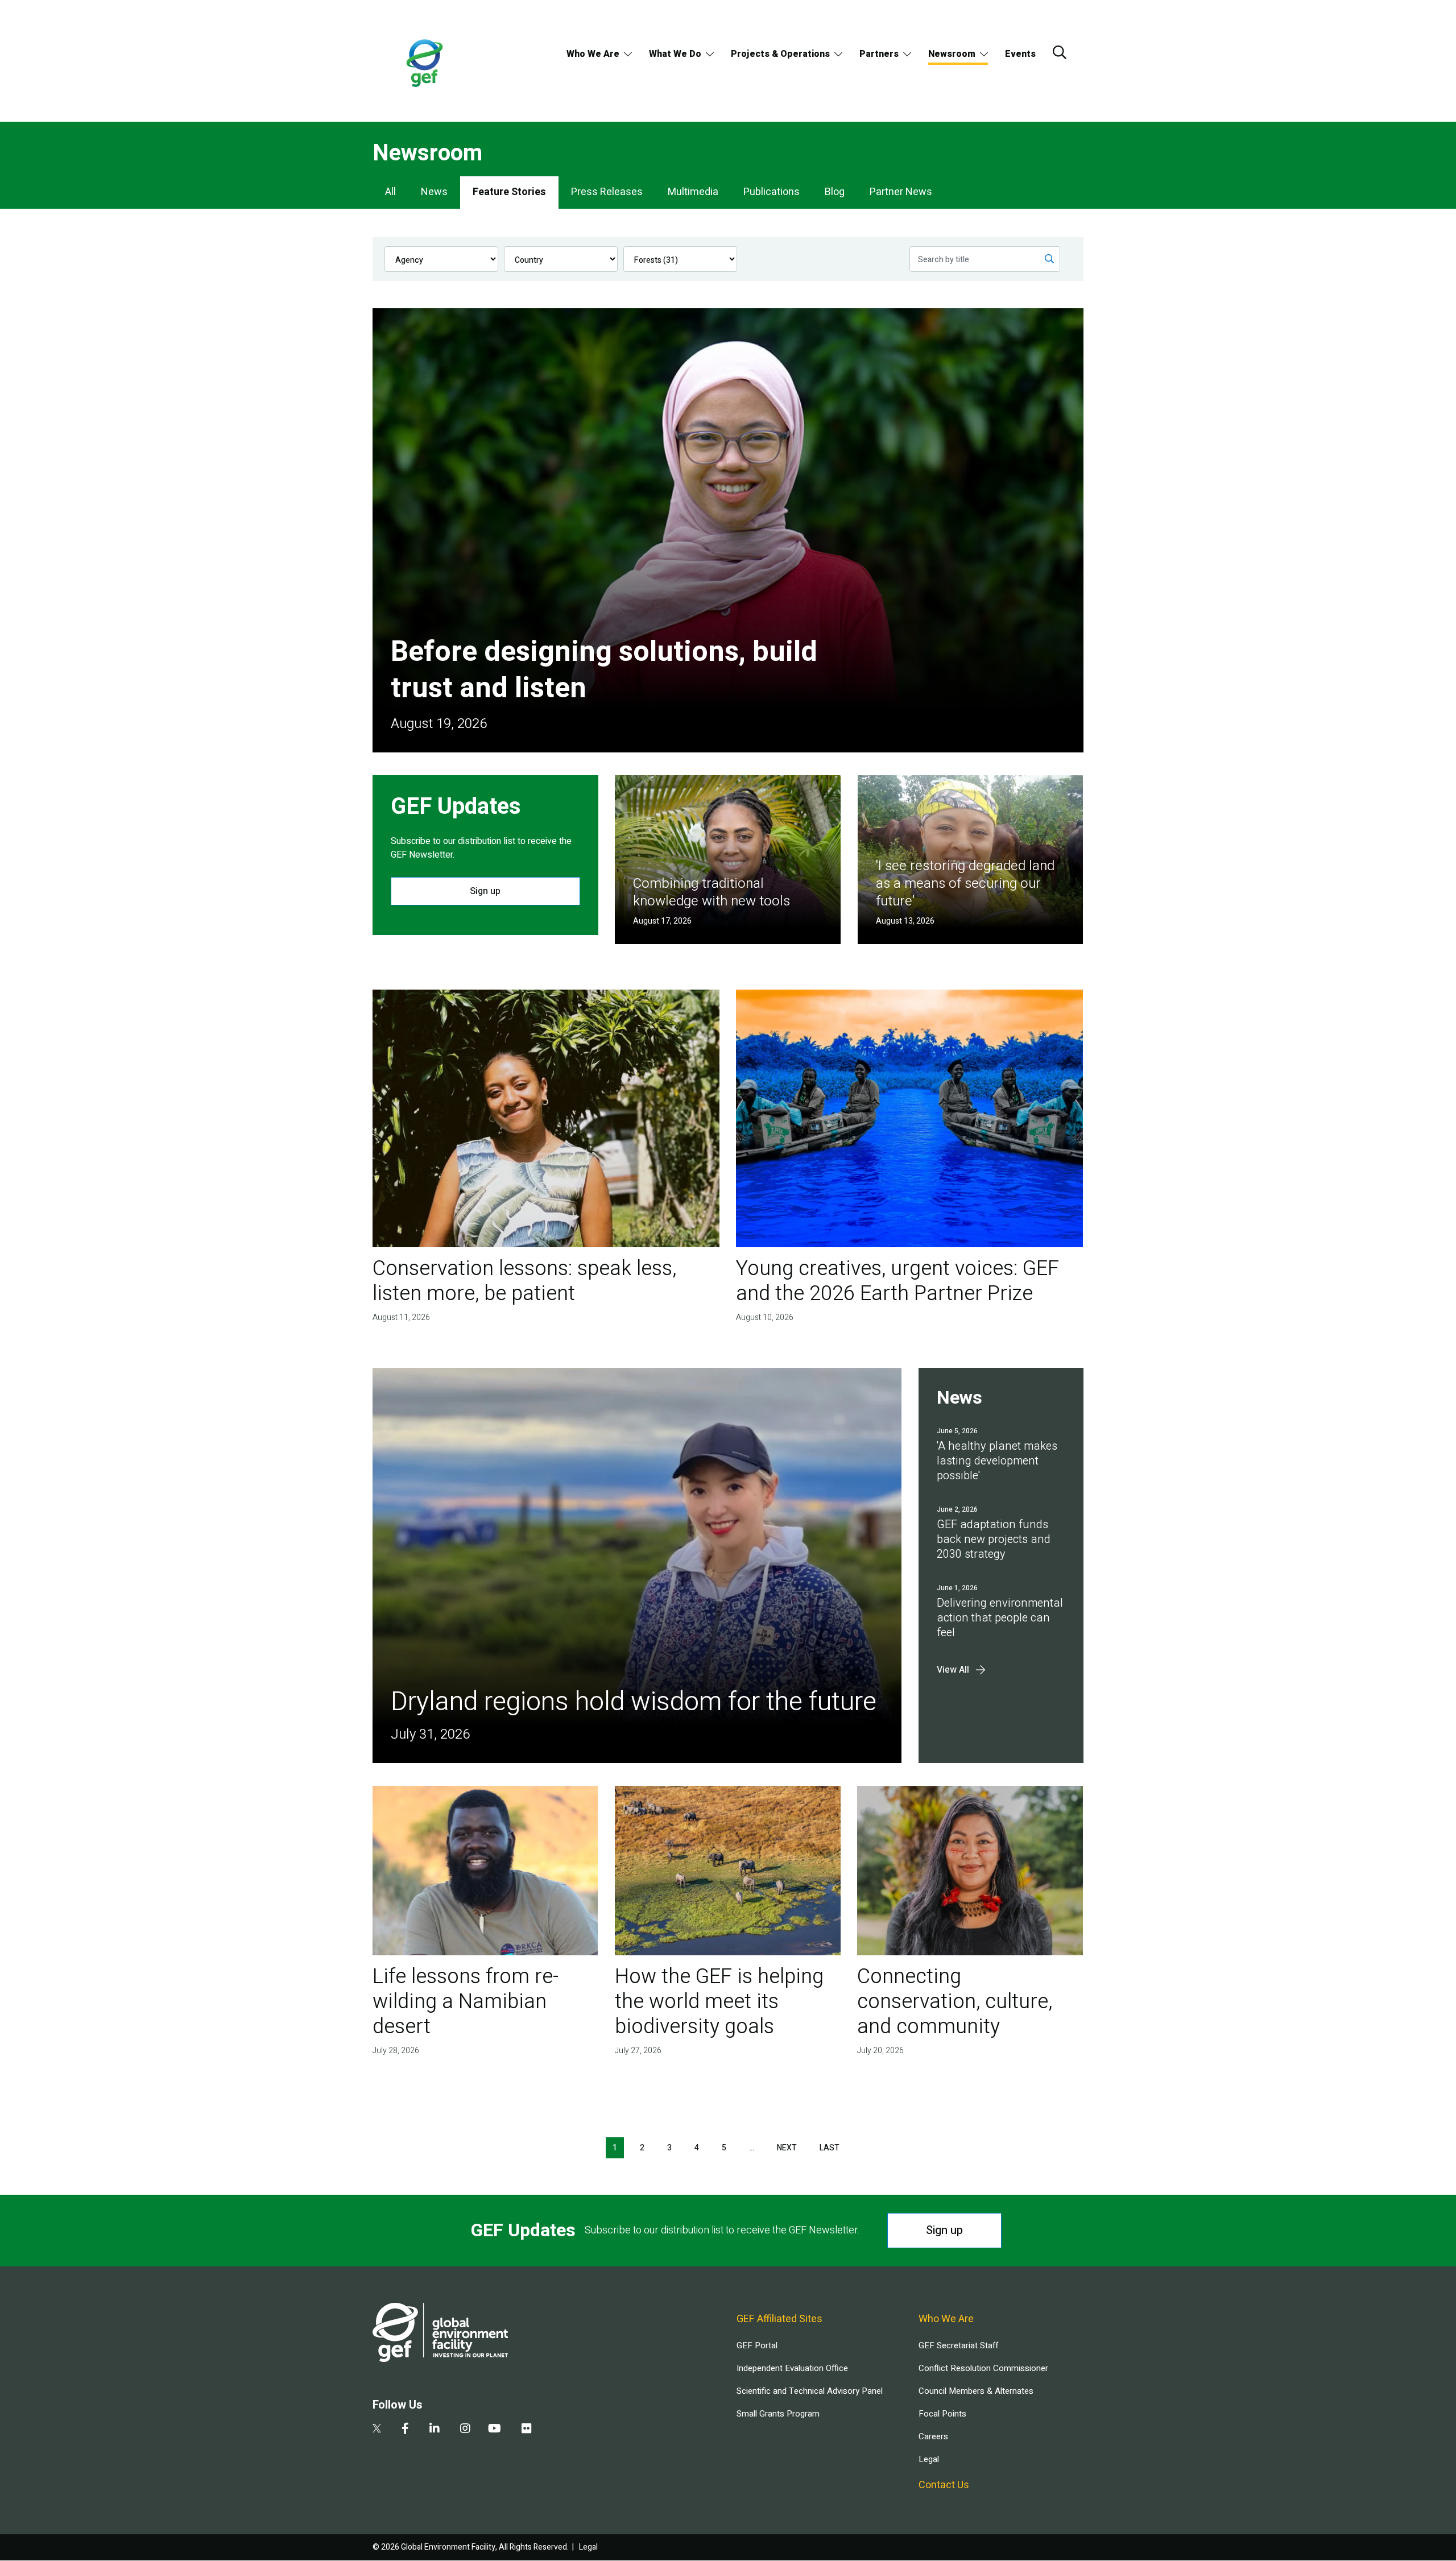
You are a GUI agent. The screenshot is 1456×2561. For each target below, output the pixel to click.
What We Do (675, 54)
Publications (772, 192)
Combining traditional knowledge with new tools (712, 892)
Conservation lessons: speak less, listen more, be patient (524, 1281)
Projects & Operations (780, 54)
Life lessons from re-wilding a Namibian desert (466, 2002)
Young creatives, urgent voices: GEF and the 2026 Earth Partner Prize (897, 1281)
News (434, 192)
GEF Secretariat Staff (958, 2345)
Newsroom (952, 54)
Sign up (485, 891)
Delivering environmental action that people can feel (1000, 1618)
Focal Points (942, 2414)
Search (1060, 52)
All (390, 192)
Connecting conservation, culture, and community (955, 2002)
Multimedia (693, 192)
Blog (835, 192)
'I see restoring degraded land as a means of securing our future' (965, 884)
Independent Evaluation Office (792, 2368)
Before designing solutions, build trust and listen (604, 670)
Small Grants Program (778, 2414)
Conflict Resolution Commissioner (983, 2368)
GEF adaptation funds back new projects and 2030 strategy (994, 1539)
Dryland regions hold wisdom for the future (634, 1702)
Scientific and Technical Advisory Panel (810, 2391)
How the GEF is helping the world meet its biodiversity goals (719, 2002)
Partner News (901, 192)
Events (1020, 54)
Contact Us (944, 2485)
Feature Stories (509, 192)
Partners (879, 54)
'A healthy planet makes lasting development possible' (997, 1461)
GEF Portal (757, 2345)
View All (953, 1670)
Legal (929, 2459)
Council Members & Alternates (976, 2391)
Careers (933, 2436)
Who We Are (593, 54)
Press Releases (607, 192)
